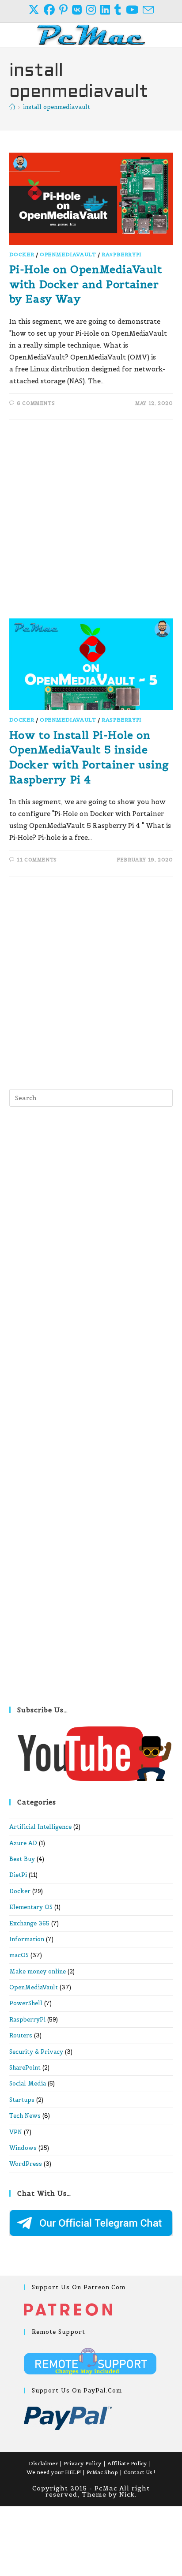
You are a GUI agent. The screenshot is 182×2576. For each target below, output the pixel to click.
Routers (21, 2035)
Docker (22, 254)
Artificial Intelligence (40, 1827)
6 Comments (36, 403)
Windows (23, 2148)
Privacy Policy (83, 2463)
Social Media (28, 2084)
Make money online (38, 1971)
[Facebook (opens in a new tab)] (51, 10)
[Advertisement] (91, 524)
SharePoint (25, 2068)
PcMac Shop (102, 2472)
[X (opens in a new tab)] (36, 10)
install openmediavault (57, 107)
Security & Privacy (36, 2052)
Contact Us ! (139, 2472)
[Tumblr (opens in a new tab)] (120, 10)
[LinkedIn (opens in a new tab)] (107, 10)
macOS (19, 1955)
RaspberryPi (122, 254)
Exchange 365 (29, 1923)
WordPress (26, 2164)
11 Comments (37, 860)
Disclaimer (43, 2463)
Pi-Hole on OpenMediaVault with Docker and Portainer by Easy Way (86, 284)
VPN (16, 2132)
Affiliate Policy (127, 2463)
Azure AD (23, 1843)
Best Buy (22, 1859)
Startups (22, 2100)
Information (27, 1939)
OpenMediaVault (68, 254)
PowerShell (26, 2003)
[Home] (12, 107)
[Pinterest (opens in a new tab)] (66, 10)
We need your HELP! (54, 2472)
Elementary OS (31, 1907)
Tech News (25, 2116)
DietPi (18, 1875)
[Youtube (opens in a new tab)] (134, 10)
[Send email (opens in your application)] (148, 10)
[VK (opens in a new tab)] (79, 10)
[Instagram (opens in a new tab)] (93, 10)
